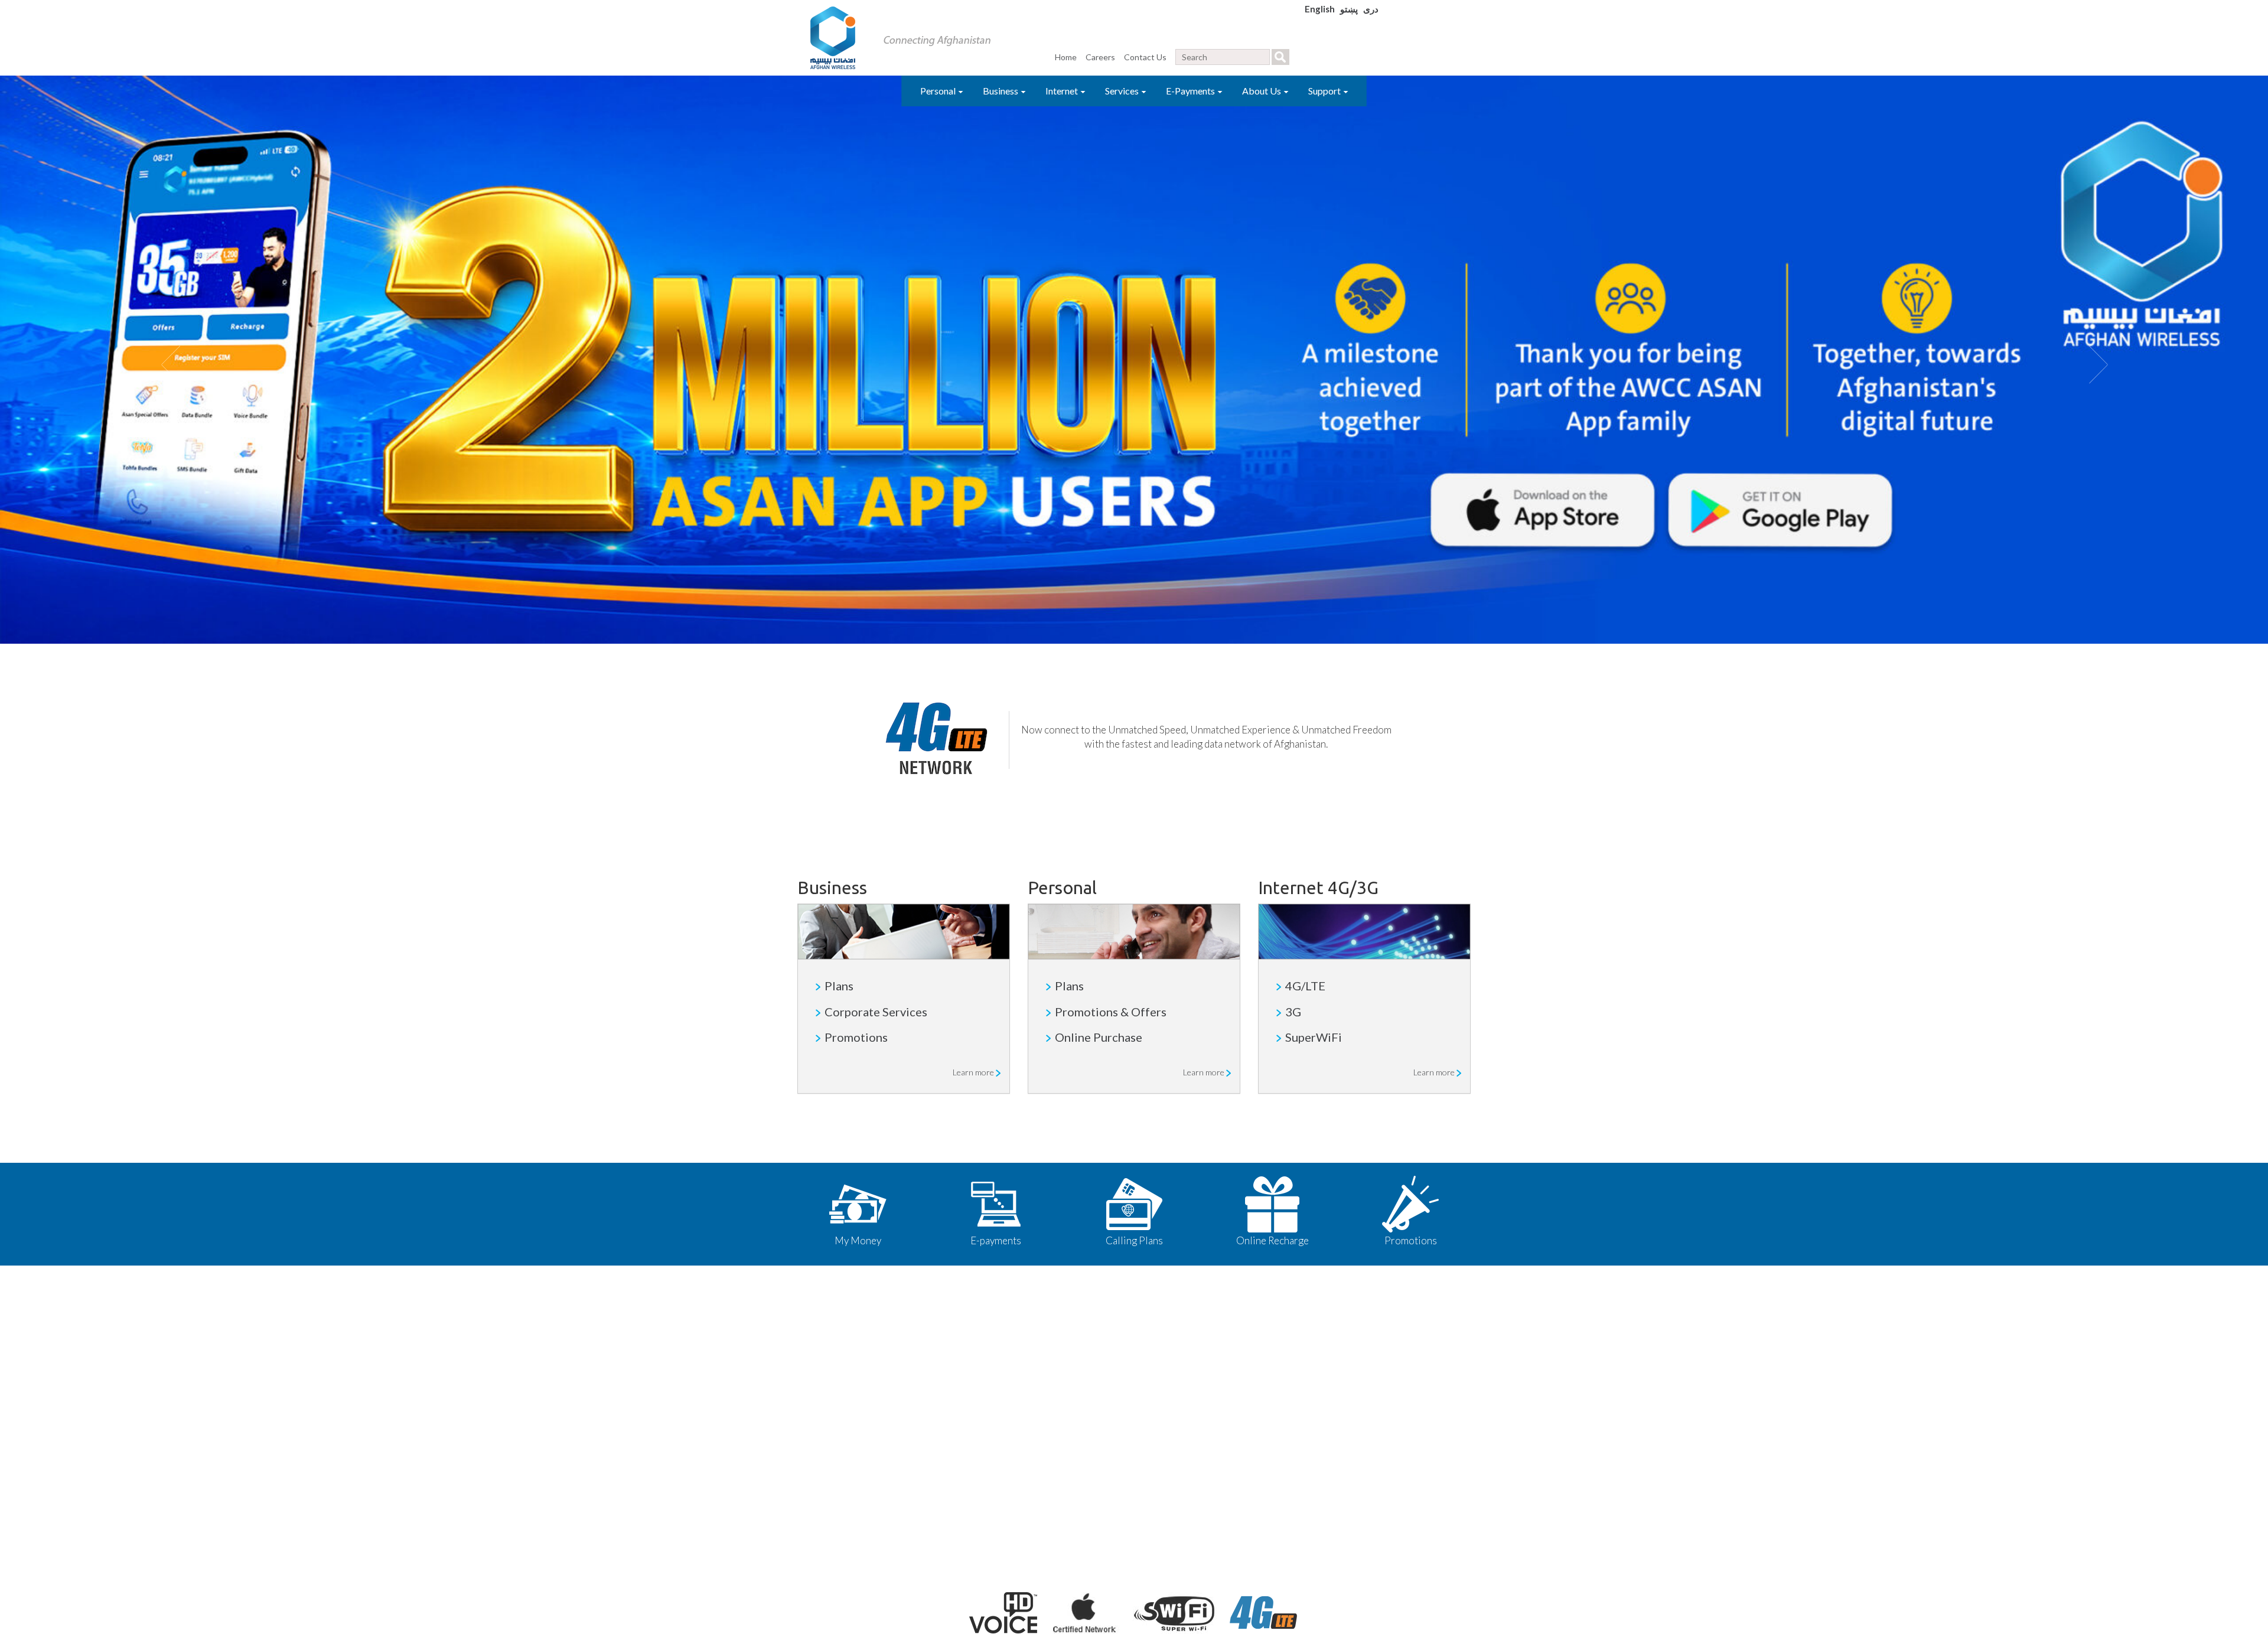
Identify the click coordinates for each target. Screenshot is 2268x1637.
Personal (939, 91)
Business (1001, 91)
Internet (1063, 91)
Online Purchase (1099, 1037)
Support (1325, 91)
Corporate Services (876, 1012)
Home (1066, 57)
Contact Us (1145, 57)
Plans (839, 986)
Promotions (856, 1037)
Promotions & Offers (1111, 1012)
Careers (1100, 57)
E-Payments (1191, 91)
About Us (1262, 91)
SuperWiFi (1314, 1037)
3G (1293, 1012)
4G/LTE (1305, 986)
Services (1123, 91)
